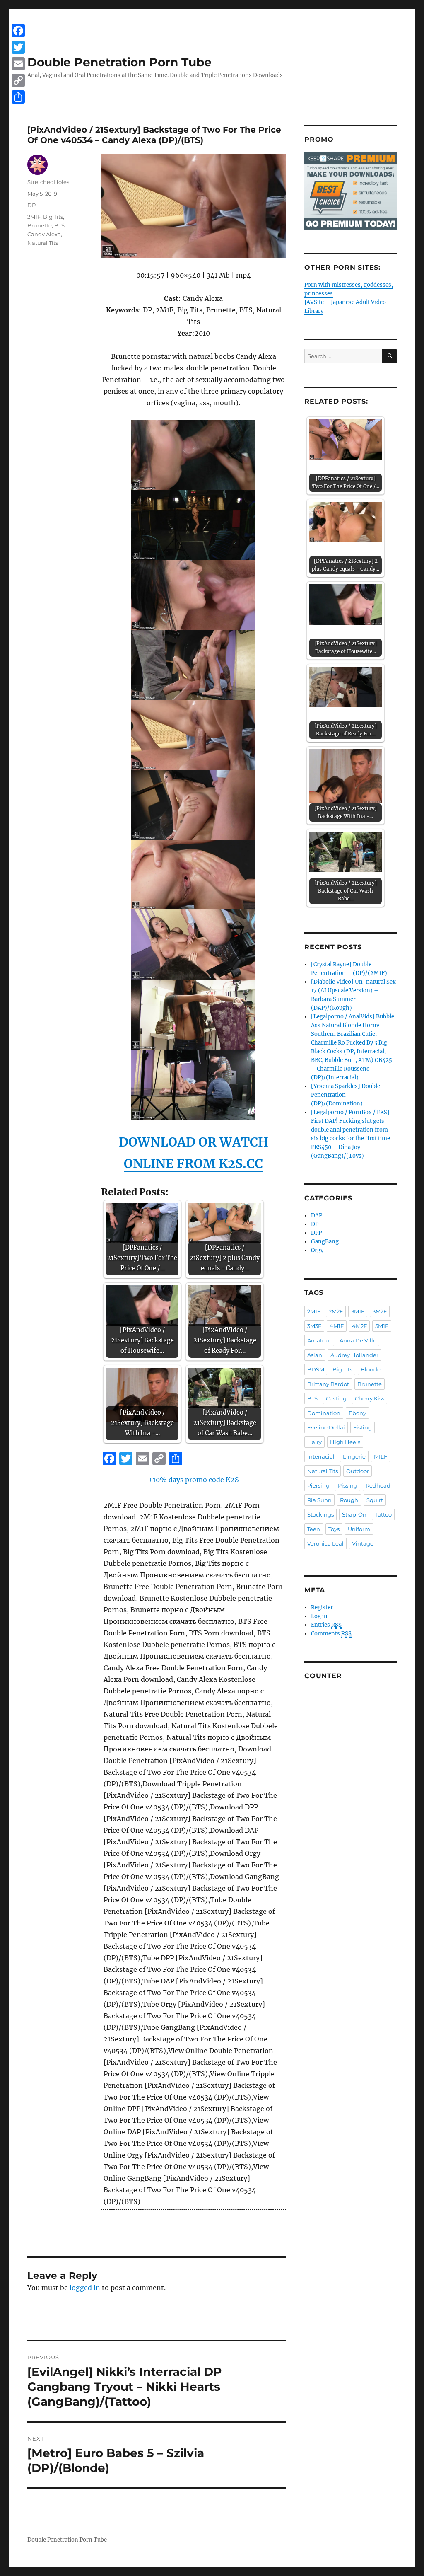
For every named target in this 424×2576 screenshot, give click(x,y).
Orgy (317, 1250)
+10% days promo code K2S (194, 1480)
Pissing (348, 1485)
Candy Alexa (44, 234)
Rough (349, 1500)
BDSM (316, 1369)
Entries (326, 1625)
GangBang (325, 1242)
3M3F (314, 1326)
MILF (381, 1456)
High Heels (345, 1442)
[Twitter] (18, 47)
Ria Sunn (319, 1500)
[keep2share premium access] (351, 191)
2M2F (336, 1311)
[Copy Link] (18, 80)
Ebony (357, 1413)
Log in (319, 1616)
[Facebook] (18, 31)
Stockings (320, 1514)
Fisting (363, 1427)
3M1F (358, 1311)
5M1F (382, 1326)
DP (31, 205)
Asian (315, 1355)
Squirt (375, 1500)
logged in (85, 2288)
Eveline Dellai (326, 1427)
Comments (331, 1634)
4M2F (359, 1326)
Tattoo (383, 1514)
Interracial (321, 1456)
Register (322, 1607)
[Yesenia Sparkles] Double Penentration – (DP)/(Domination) (346, 1095)
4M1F (337, 1326)
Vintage (363, 1543)
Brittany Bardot (328, 1384)
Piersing (318, 1485)
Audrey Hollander (354, 1355)
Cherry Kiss (370, 1398)
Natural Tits (43, 243)
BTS (59, 225)
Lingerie (354, 1456)
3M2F (380, 1311)
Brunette (40, 225)
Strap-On (354, 1514)
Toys (334, 1529)
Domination (324, 1413)
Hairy (314, 1442)
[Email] (18, 64)
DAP (317, 1215)
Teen (314, 1529)
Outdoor (358, 1471)
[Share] (18, 97)
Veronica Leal (325, 1543)
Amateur (319, 1340)
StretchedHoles (48, 182)
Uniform (359, 1529)
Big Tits (53, 217)
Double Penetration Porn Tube (119, 62)
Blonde (371, 1369)
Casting (336, 1398)
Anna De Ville (358, 1340)
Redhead (378, 1485)
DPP (316, 1233)
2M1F (34, 217)
